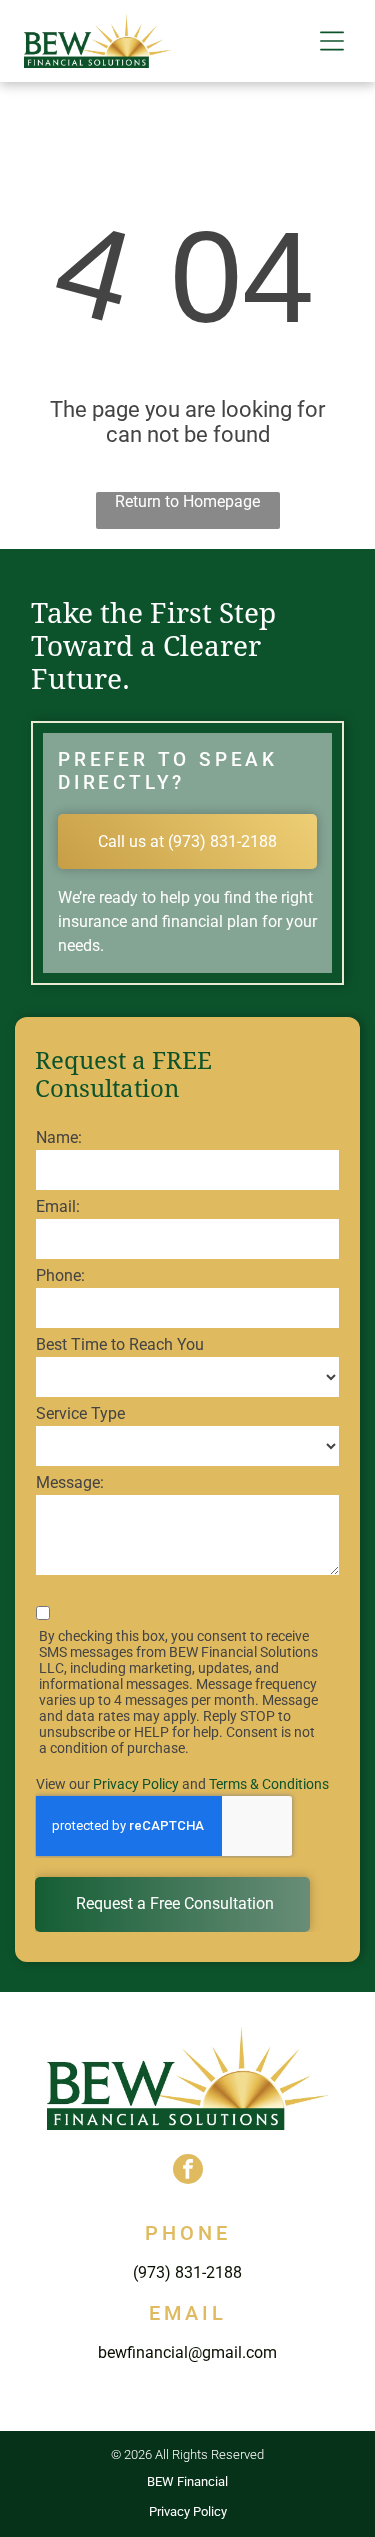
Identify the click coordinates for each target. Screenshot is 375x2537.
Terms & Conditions (269, 1784)
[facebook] (188, 2171)
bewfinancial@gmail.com (187, 2352)
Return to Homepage (187, 501)
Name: (59, 1137)
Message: (70, 1482)
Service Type (80, 1413)
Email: (58, 1206)
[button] (332, 41)
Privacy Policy (136, 1784)
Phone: (60, 1275)
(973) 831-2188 (187, 2272)
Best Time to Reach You (120, 1344)
